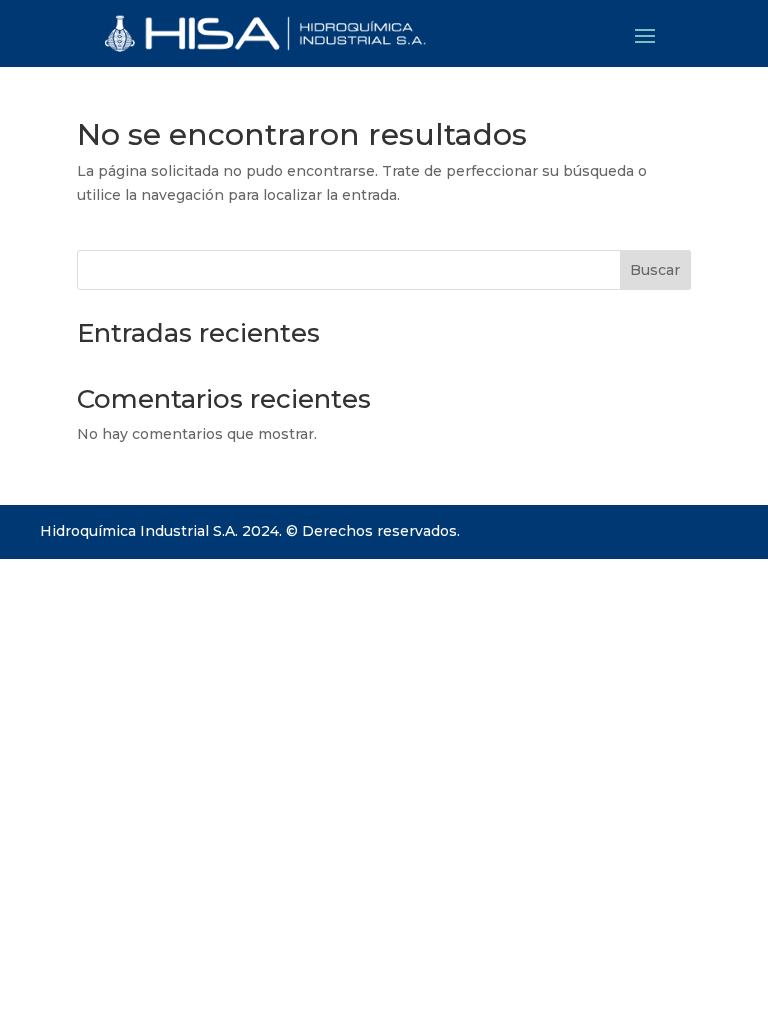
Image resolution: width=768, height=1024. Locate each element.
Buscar (655, 270)
